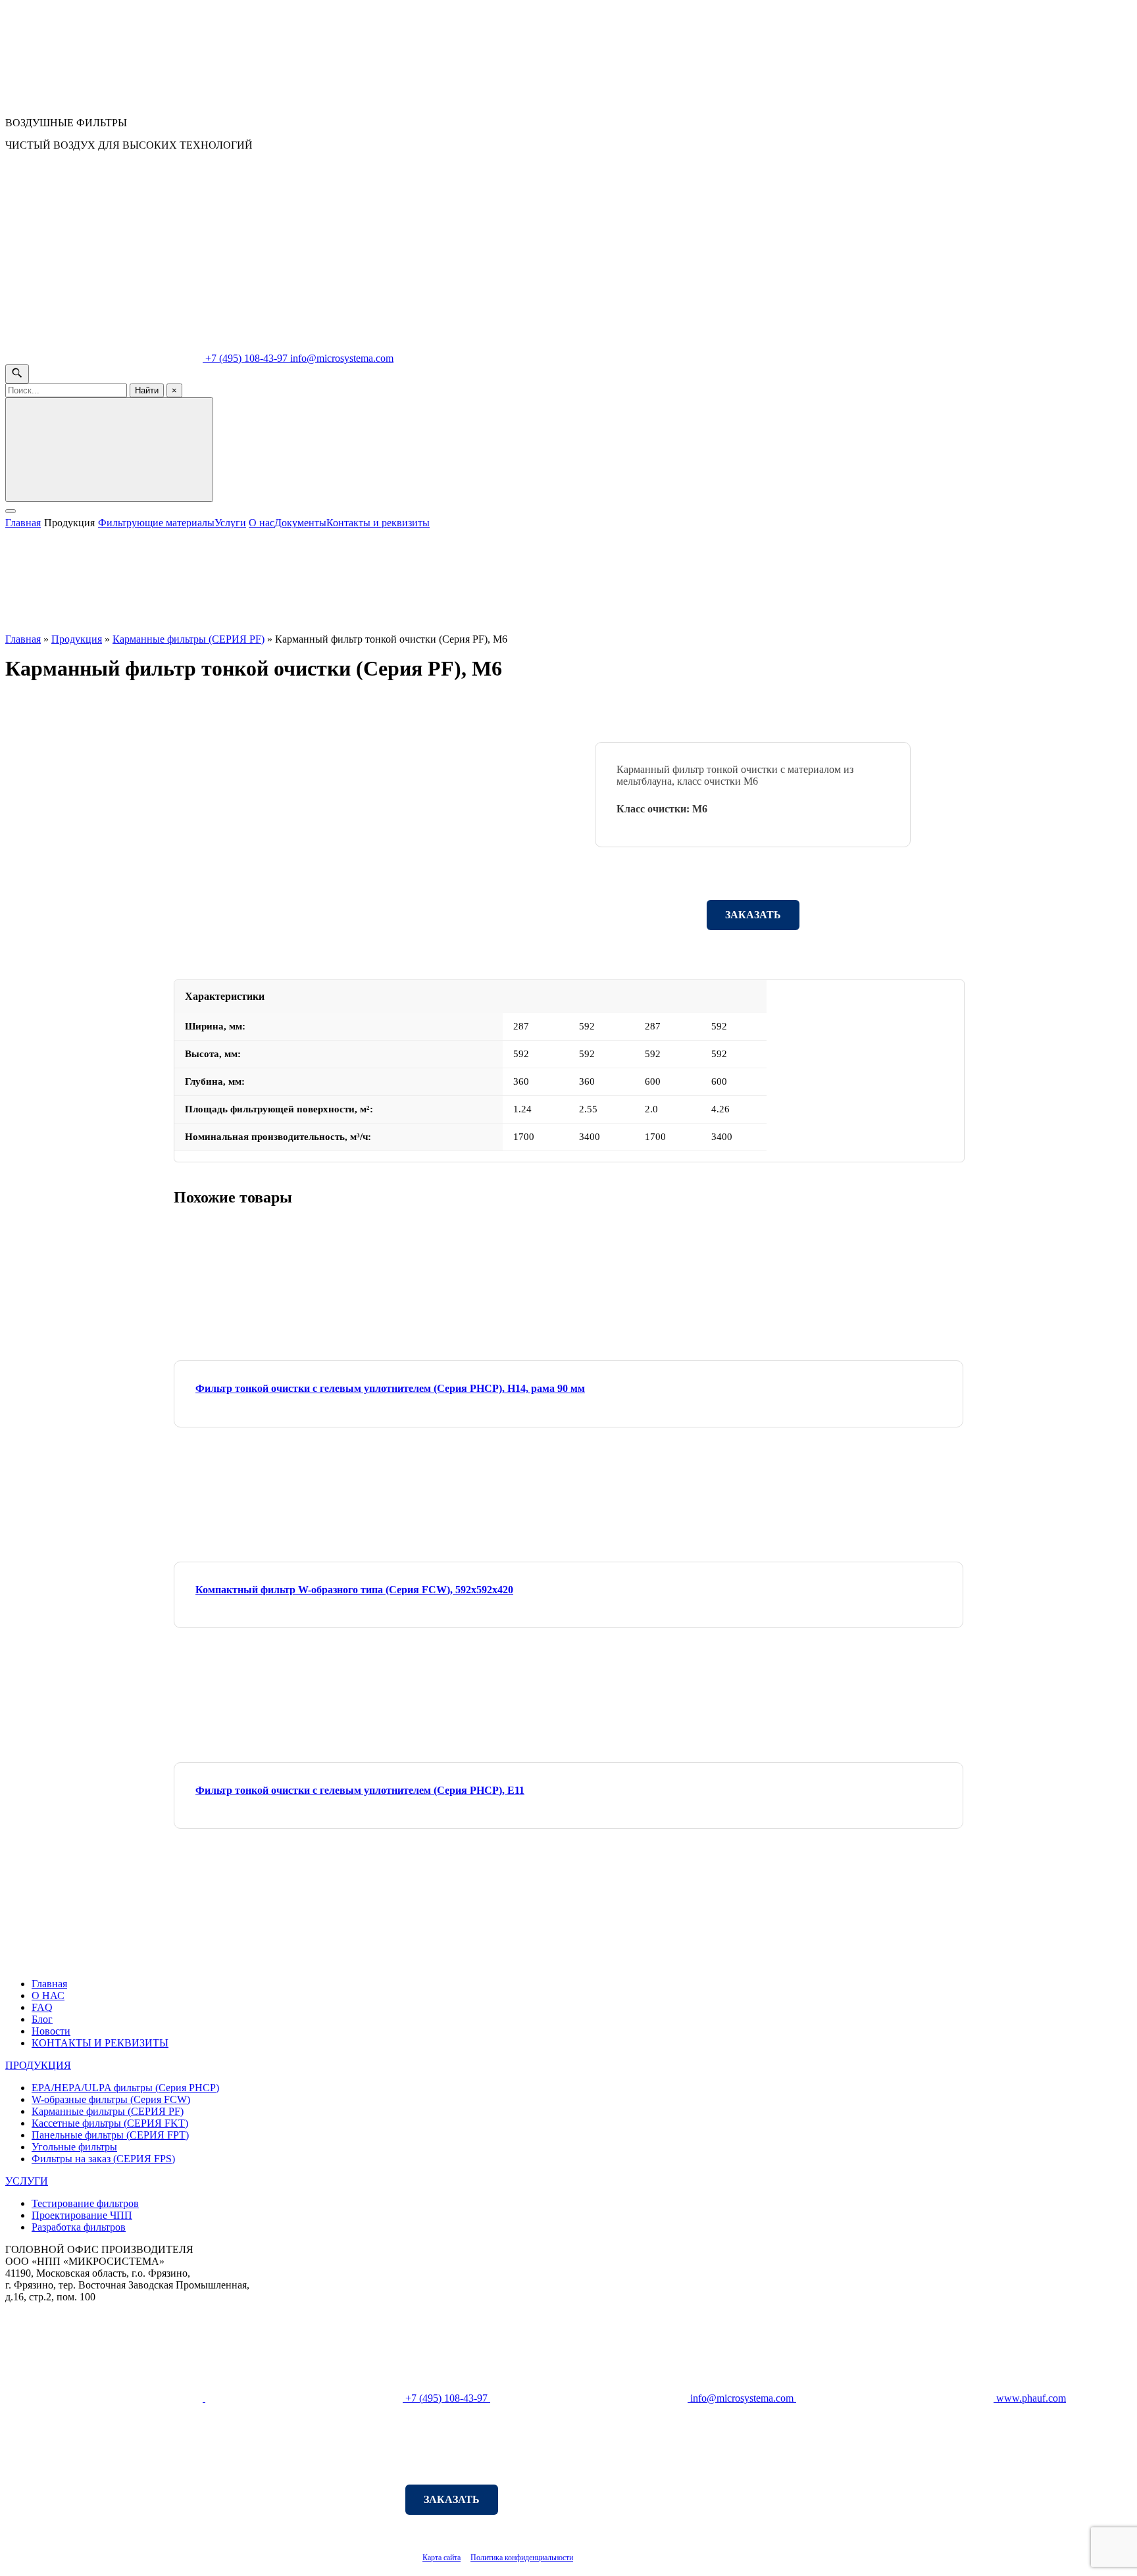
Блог (42, 2019)
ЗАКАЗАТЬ (753, 915)
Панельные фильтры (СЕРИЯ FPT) (110, 2135)
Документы (300, 523)
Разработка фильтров (79, 2227)
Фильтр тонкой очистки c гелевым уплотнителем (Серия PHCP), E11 (360, 1790)
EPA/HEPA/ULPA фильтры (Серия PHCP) (125, 2088)
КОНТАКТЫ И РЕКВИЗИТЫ (100, 2043)
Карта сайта (442, 2558)
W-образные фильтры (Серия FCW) (111, 2099)
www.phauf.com (1030, 2398)
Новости (51, 2031)
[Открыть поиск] (17, 374)
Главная (23, 523)
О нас (262, 523)
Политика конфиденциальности (522, 2558)
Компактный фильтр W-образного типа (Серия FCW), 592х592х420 (354, 1590)
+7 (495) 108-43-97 (246, 358)
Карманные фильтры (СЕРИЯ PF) (189, 639)
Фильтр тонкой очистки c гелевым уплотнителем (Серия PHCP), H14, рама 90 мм (390, 1388)
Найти (147, 390)
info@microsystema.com (342, 358)
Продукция (69, 523)
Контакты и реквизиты (378, 523)
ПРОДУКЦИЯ (38, 2065)
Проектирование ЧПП (82, 2215)
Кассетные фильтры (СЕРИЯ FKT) (110, 2123)
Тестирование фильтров (85, 2203)
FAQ (42, 2007)
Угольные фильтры (74, 2147)
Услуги (230, 523)
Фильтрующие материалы (156, 523)
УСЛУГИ (27, 2181)
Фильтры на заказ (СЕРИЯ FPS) (103, 2159)
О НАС (48, 1995)
